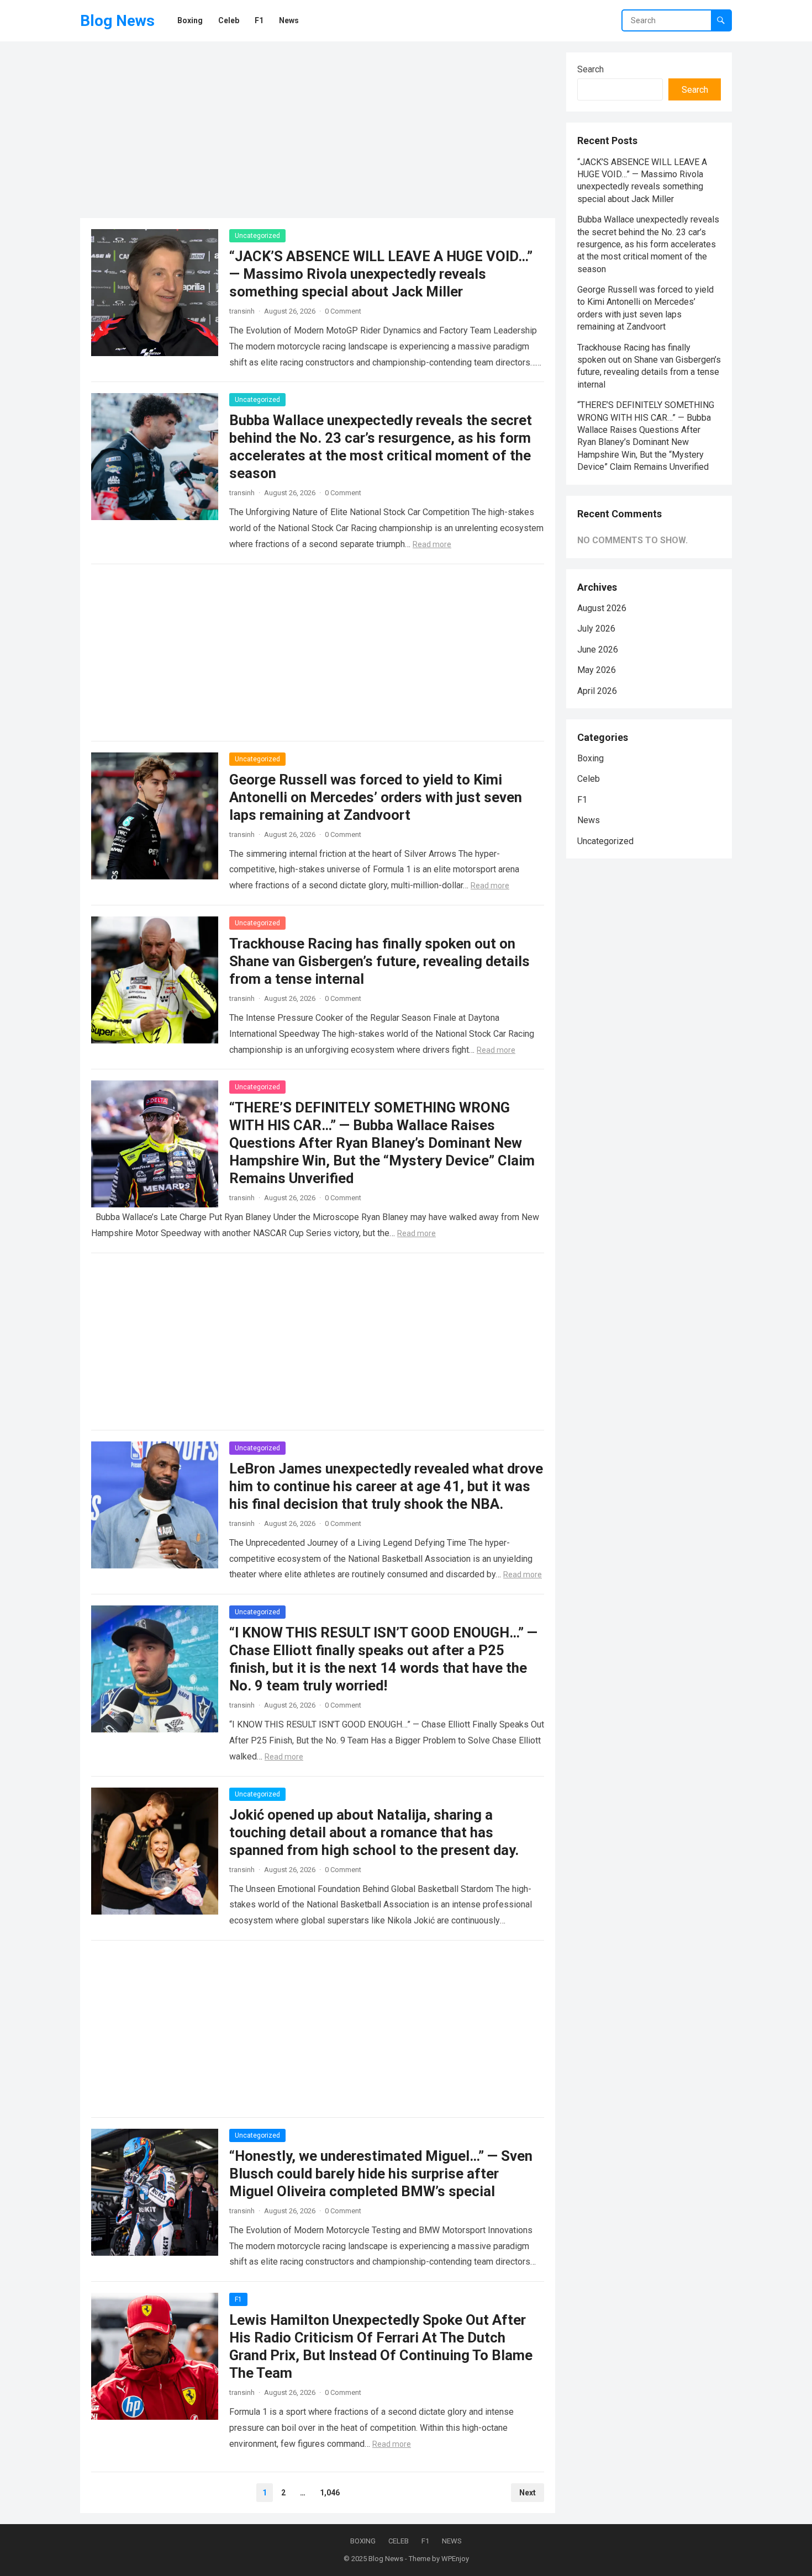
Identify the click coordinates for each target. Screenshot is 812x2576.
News (589, 820)
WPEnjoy (455, 2559)
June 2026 (598, 650)
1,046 (330, 2493)
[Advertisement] (318, 130)
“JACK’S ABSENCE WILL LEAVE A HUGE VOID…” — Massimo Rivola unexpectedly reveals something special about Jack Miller (381, 274)
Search (590, 69)
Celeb (589, 779)
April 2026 (597, 691)
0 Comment (343, 311)
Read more (432, 544)
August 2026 (602, 608)
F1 (238, 2299)
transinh (242, 311)
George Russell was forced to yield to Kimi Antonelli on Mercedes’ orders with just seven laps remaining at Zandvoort (376, 797)
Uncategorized (257, 236)
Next (528, 2493)
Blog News (117, 21)
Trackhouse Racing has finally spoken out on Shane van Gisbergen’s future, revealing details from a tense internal (379, 961)
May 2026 (597, 670)
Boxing (590, 758)
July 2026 (596, 629)
